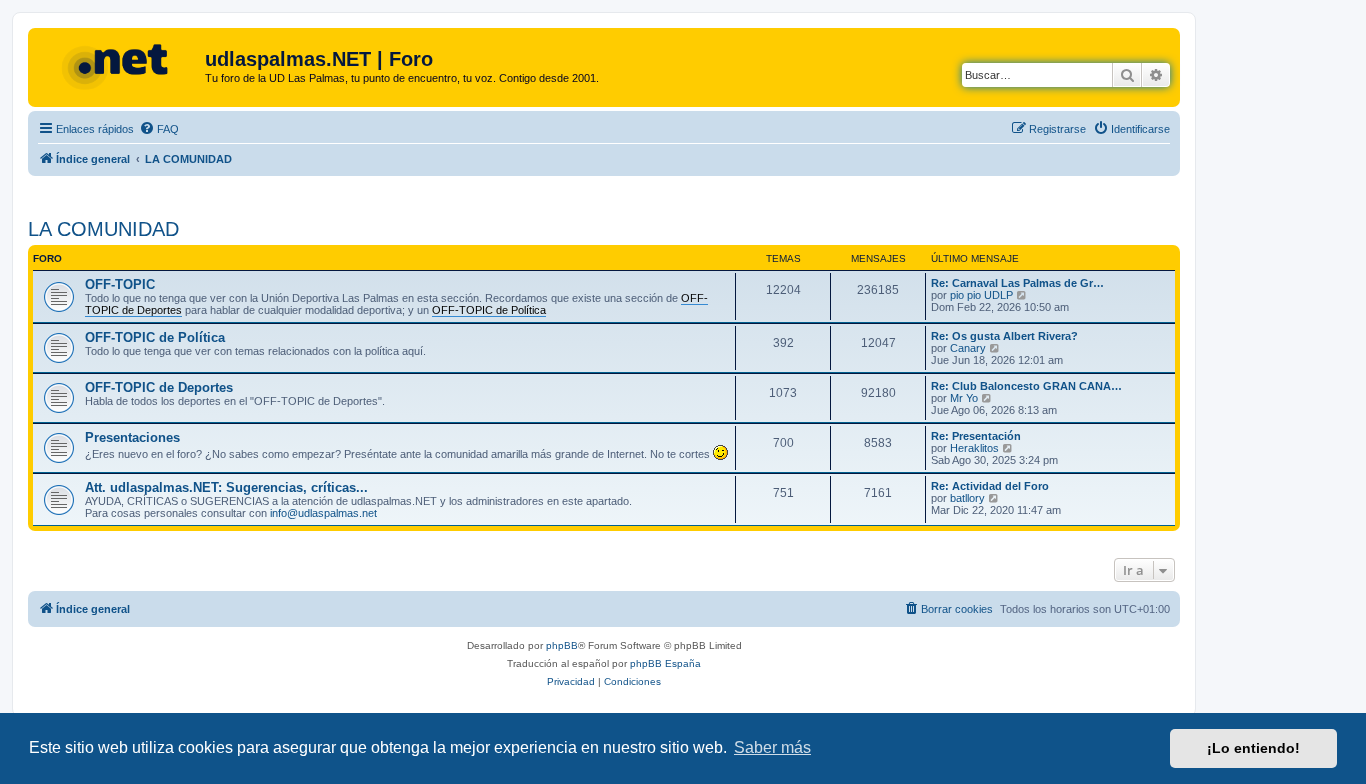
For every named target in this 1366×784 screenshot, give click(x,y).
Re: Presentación (976, 436)
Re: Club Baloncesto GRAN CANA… (1026, 386)
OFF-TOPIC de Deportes (159, 387)
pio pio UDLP (981, 295)
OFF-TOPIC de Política (155, 337)
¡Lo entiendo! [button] (1253, 748)
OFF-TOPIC (120, 284)
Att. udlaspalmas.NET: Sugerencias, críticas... (226, 487)
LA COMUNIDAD (103, 229)
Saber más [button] (772, 747)
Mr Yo (964, 398)
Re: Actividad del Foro (990, 486)
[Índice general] (119, 65)
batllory (967, 498)
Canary (968, 348)
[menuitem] (159, 129)
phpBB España (665, 663)
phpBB (562, 645)
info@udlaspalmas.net (323, 513)
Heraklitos (974, 448)
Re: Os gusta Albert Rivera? (1004, 336)
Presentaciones (132, 437)
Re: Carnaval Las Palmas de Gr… (1017, 283)
